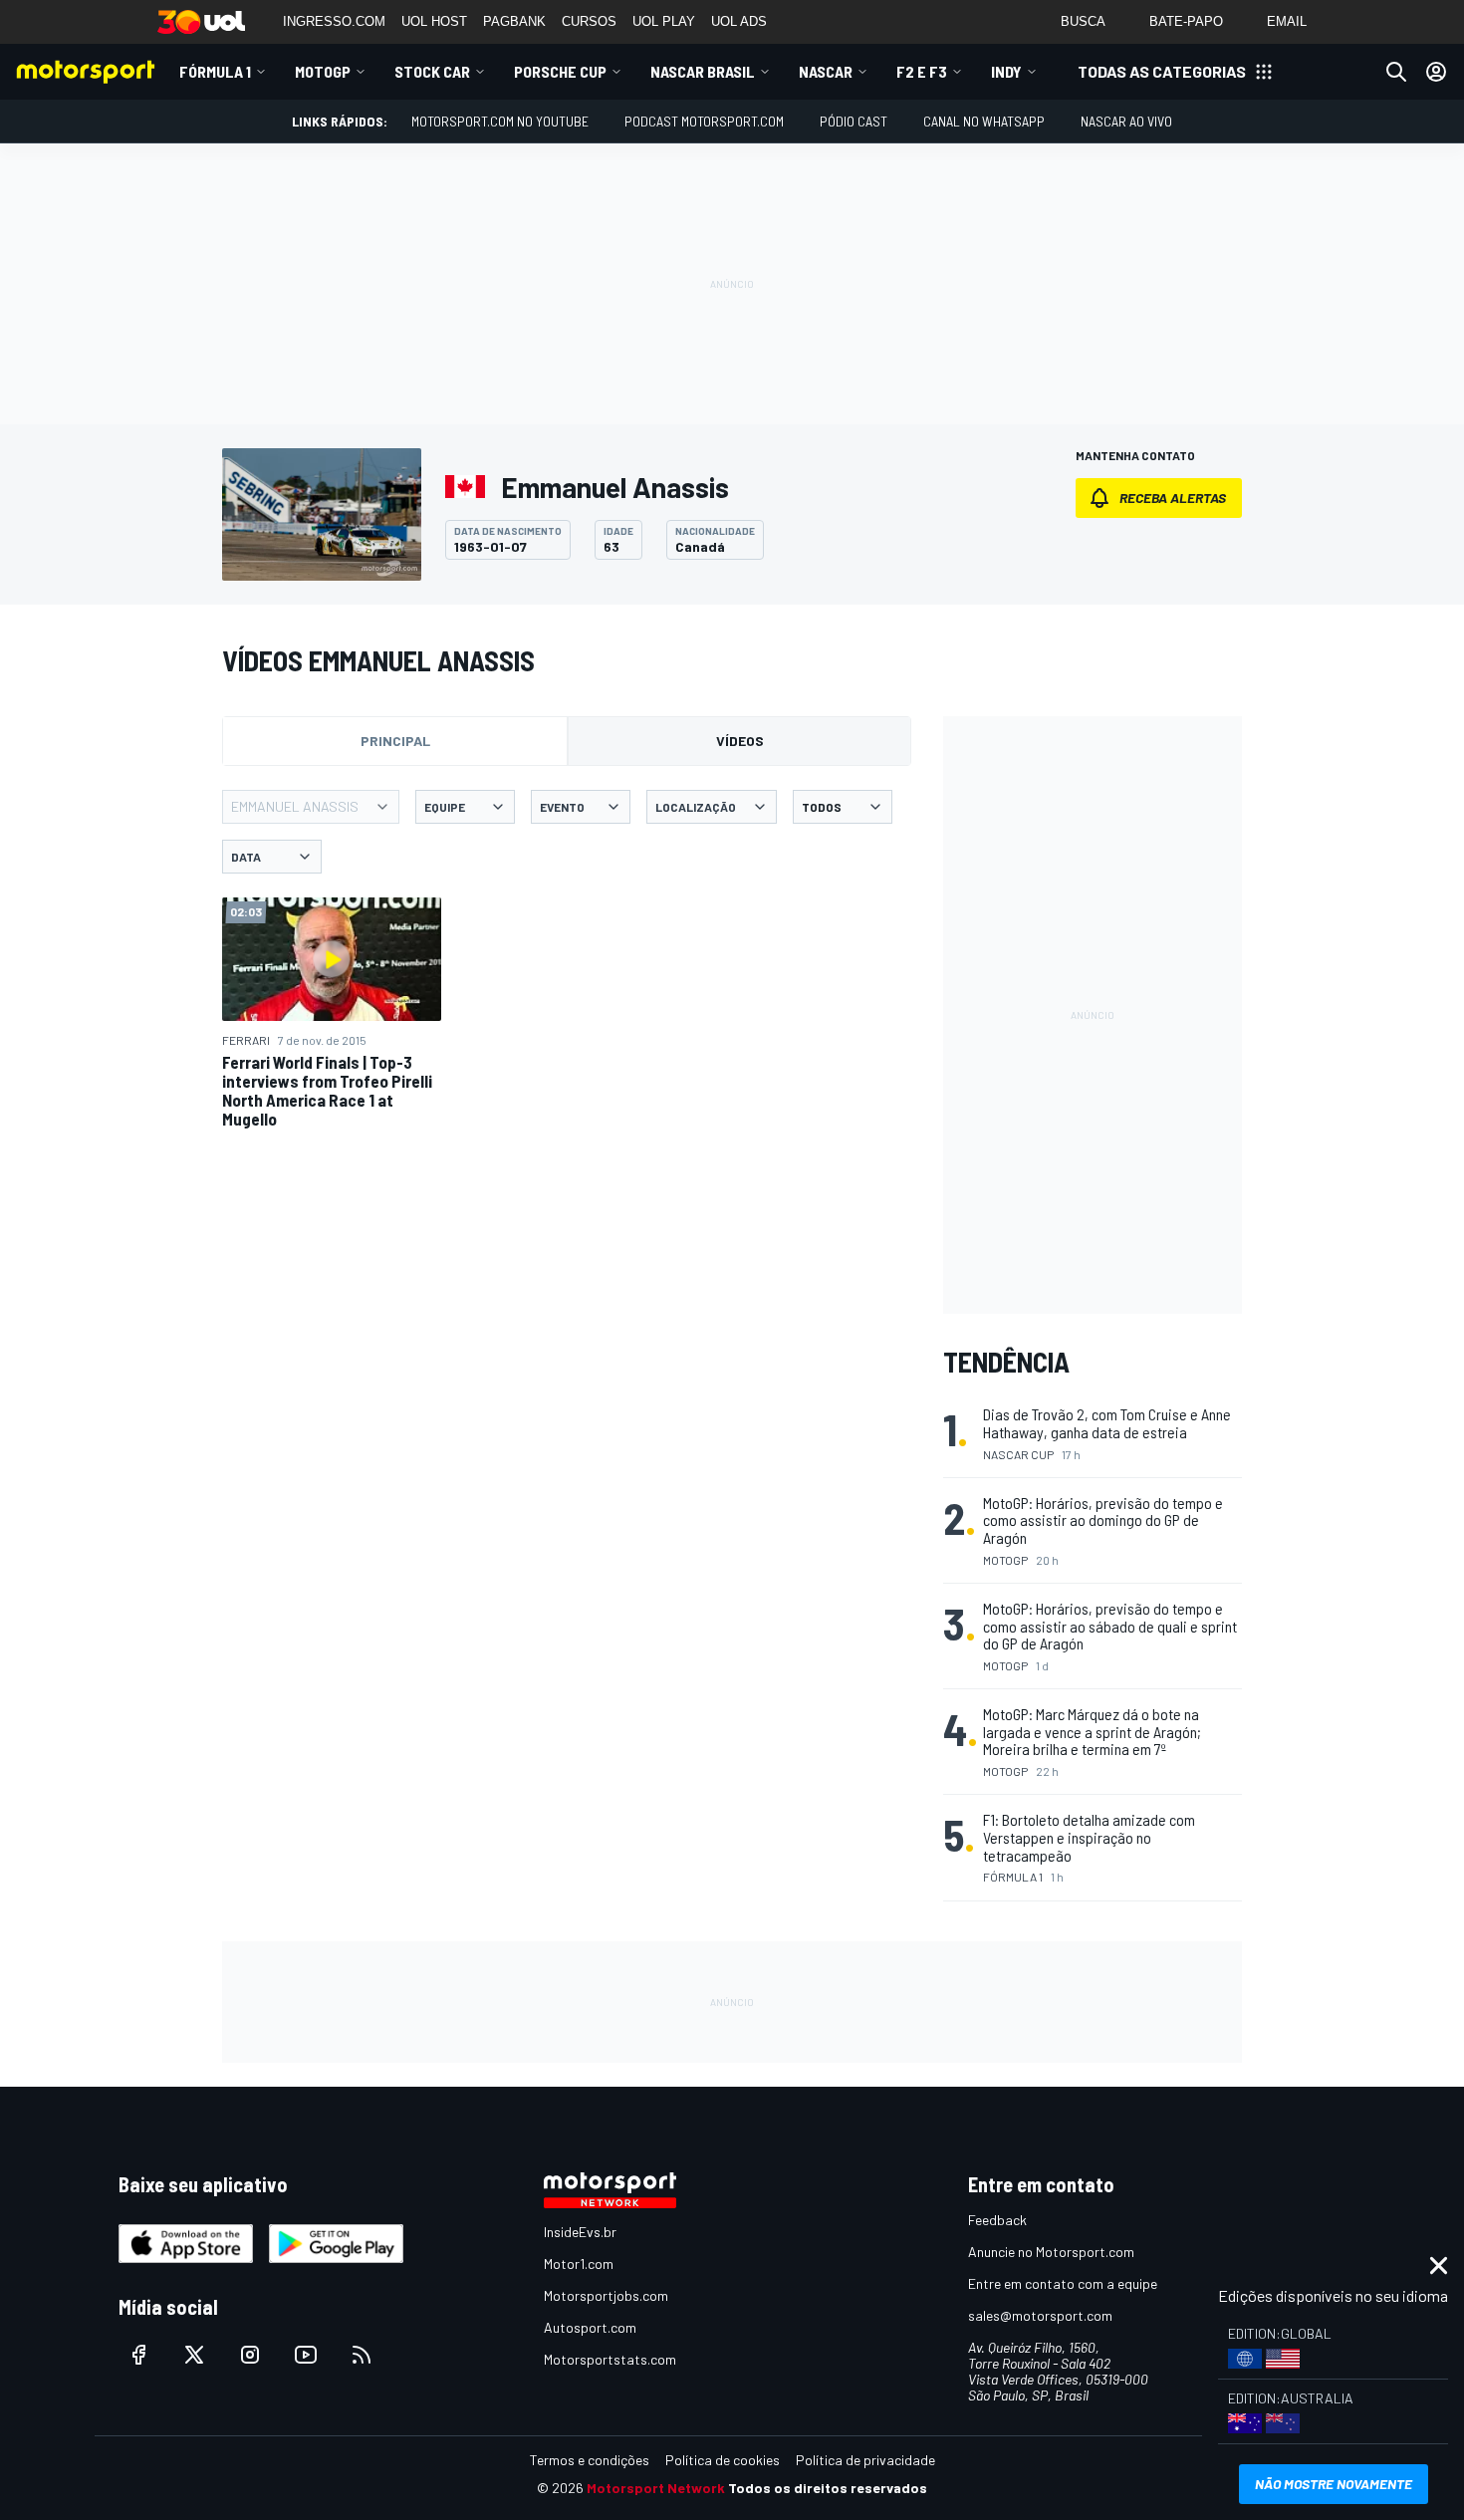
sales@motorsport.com (1040, 2315)
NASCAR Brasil (703, 71)
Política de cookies (723, 2460)
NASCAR (826, 71)
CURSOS (589, 21)
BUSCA (1083, 21)
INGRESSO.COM (334, 21)
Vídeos (740, 741)
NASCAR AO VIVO (1126, 121)
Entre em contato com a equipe (1063, 2283)
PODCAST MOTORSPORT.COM (704, 121)
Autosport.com (590, 2327)
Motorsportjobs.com (606, 2295)
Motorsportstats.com (610, 2359)
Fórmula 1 (215, 71)
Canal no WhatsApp (984, 121)
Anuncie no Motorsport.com (1051, 2252)
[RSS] (362, 2355)
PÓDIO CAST (854, 121)
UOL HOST (434, 21)
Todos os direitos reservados (828, 2488)
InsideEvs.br (580, 2232)
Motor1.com (579, 2264)
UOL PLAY (664, 21)
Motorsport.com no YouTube (500, 121)
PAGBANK (514, 21)
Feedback (997, 2220)
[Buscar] (1396, 72)
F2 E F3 (922, 71)
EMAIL (1287, 21)
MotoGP (323, 71)
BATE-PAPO (1186, 21)
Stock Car (432, 71)
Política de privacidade (865, 2460)
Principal (395, 741)
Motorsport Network (656, 2488)
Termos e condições (590, 2460)
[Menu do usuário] (1436, 72)
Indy (1006, 71)
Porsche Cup (560, 71)
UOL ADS (739, 21)
